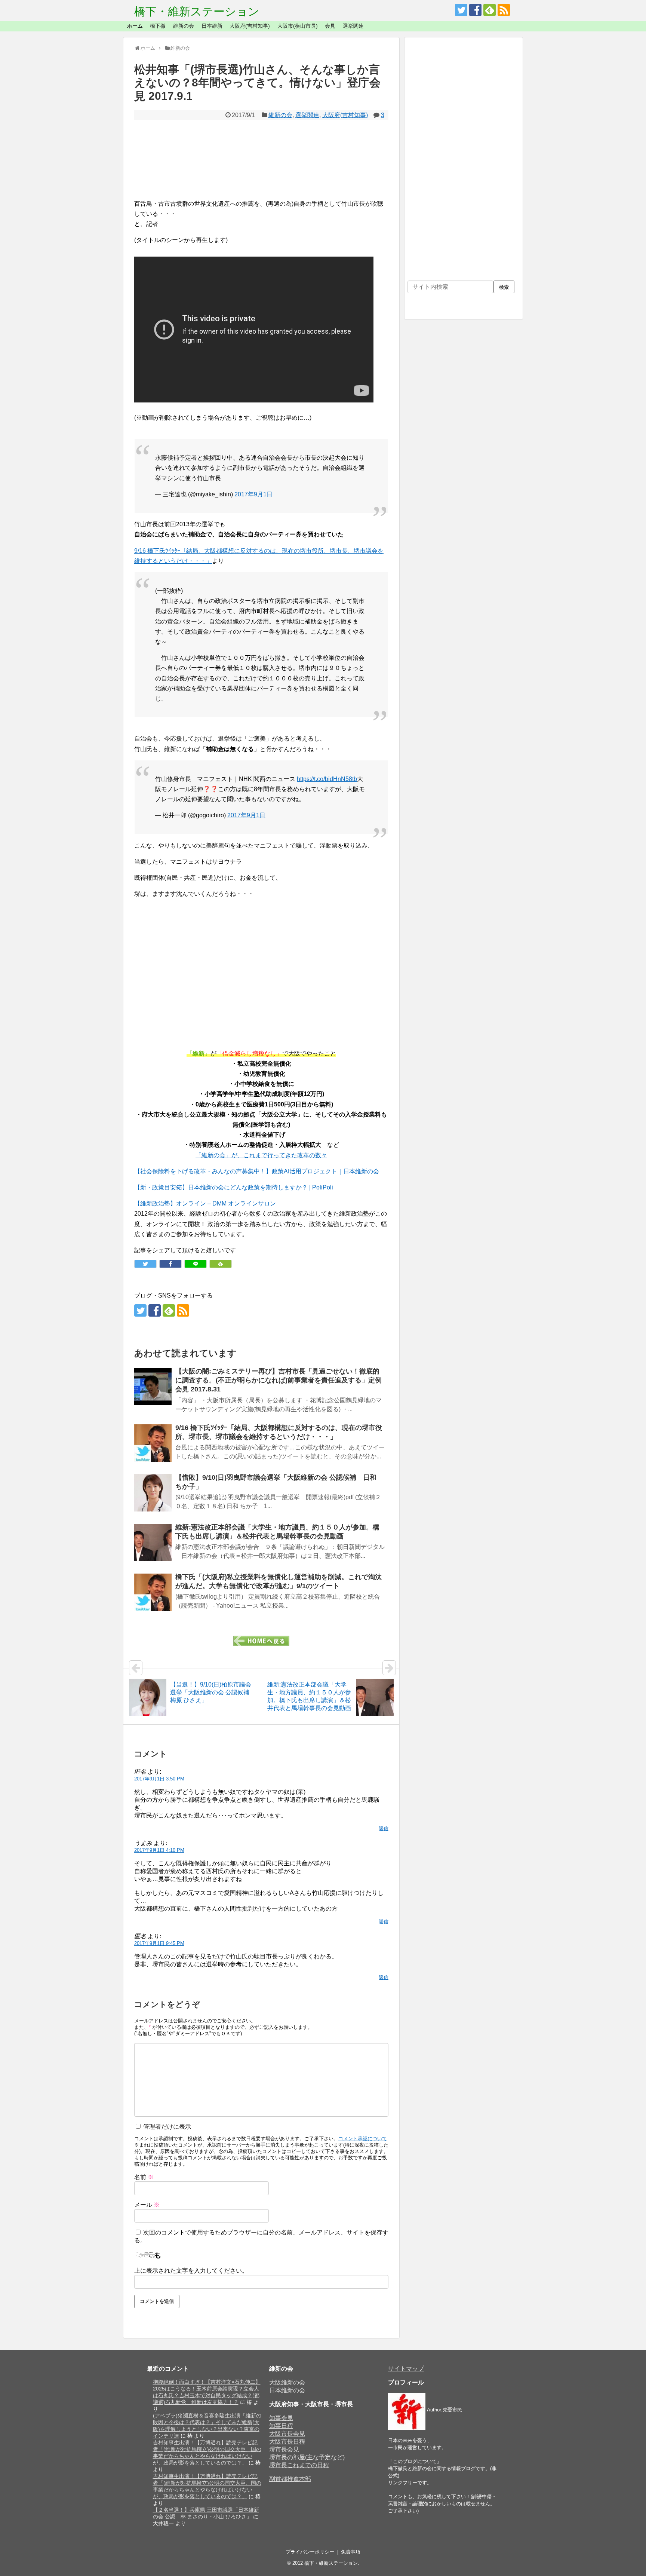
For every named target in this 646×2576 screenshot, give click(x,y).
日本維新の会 (287, 2390)
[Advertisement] (261, 159)
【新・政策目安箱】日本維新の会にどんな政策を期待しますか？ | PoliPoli (234, 1187)
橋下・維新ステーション (197, 11)
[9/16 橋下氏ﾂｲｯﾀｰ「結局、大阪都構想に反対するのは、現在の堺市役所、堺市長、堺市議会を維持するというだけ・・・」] (153, 1443)
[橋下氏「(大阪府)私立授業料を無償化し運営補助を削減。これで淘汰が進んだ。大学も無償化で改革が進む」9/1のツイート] (153, 1592)
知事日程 (281, 2426)
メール (147, 2205)
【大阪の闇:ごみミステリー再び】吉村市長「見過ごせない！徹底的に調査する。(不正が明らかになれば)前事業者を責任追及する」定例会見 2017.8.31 (279, 1380)
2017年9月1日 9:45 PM (159, 1943)
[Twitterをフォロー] (461, 10)
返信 (384, 1828)
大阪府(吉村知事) (250, 26)
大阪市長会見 (287, 2434)
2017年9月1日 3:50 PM (159, 1779)
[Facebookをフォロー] (475, 10)
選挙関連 (353, 26)
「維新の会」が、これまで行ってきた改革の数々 (261, 1155)
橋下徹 (158, 26)
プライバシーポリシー (310, 2552)
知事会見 (281, 2418)
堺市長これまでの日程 (299, 2465)
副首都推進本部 (290, 2479)
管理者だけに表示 (166, 2127)
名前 (144, 2177)
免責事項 (351, 2552)
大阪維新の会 (287, 2382)
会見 (330, 26)
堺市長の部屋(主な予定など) (307, 2457)
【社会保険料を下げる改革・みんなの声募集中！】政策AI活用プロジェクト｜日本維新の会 (257, 1171)
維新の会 (184, 26)
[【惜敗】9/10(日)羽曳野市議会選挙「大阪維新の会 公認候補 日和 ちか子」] (153, 1493)
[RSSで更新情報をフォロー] (504, 10)
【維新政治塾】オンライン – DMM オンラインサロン (205, 1203)
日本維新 (212, 26)
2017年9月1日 (253, 494)
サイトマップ (406, 2369)
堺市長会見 (284, 2449)
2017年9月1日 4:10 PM (159, 1850)
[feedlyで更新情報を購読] (490, 10)
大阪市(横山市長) (298, 26)
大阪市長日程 (287, 2442)
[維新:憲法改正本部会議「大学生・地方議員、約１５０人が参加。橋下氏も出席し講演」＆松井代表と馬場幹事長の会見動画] (153, 1543)
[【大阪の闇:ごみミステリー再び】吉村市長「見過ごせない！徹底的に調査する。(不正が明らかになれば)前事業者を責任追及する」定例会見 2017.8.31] (153, 1387)
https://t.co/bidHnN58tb (327, 779)
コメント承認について (363, 2139)
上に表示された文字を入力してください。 (191, 2271)
